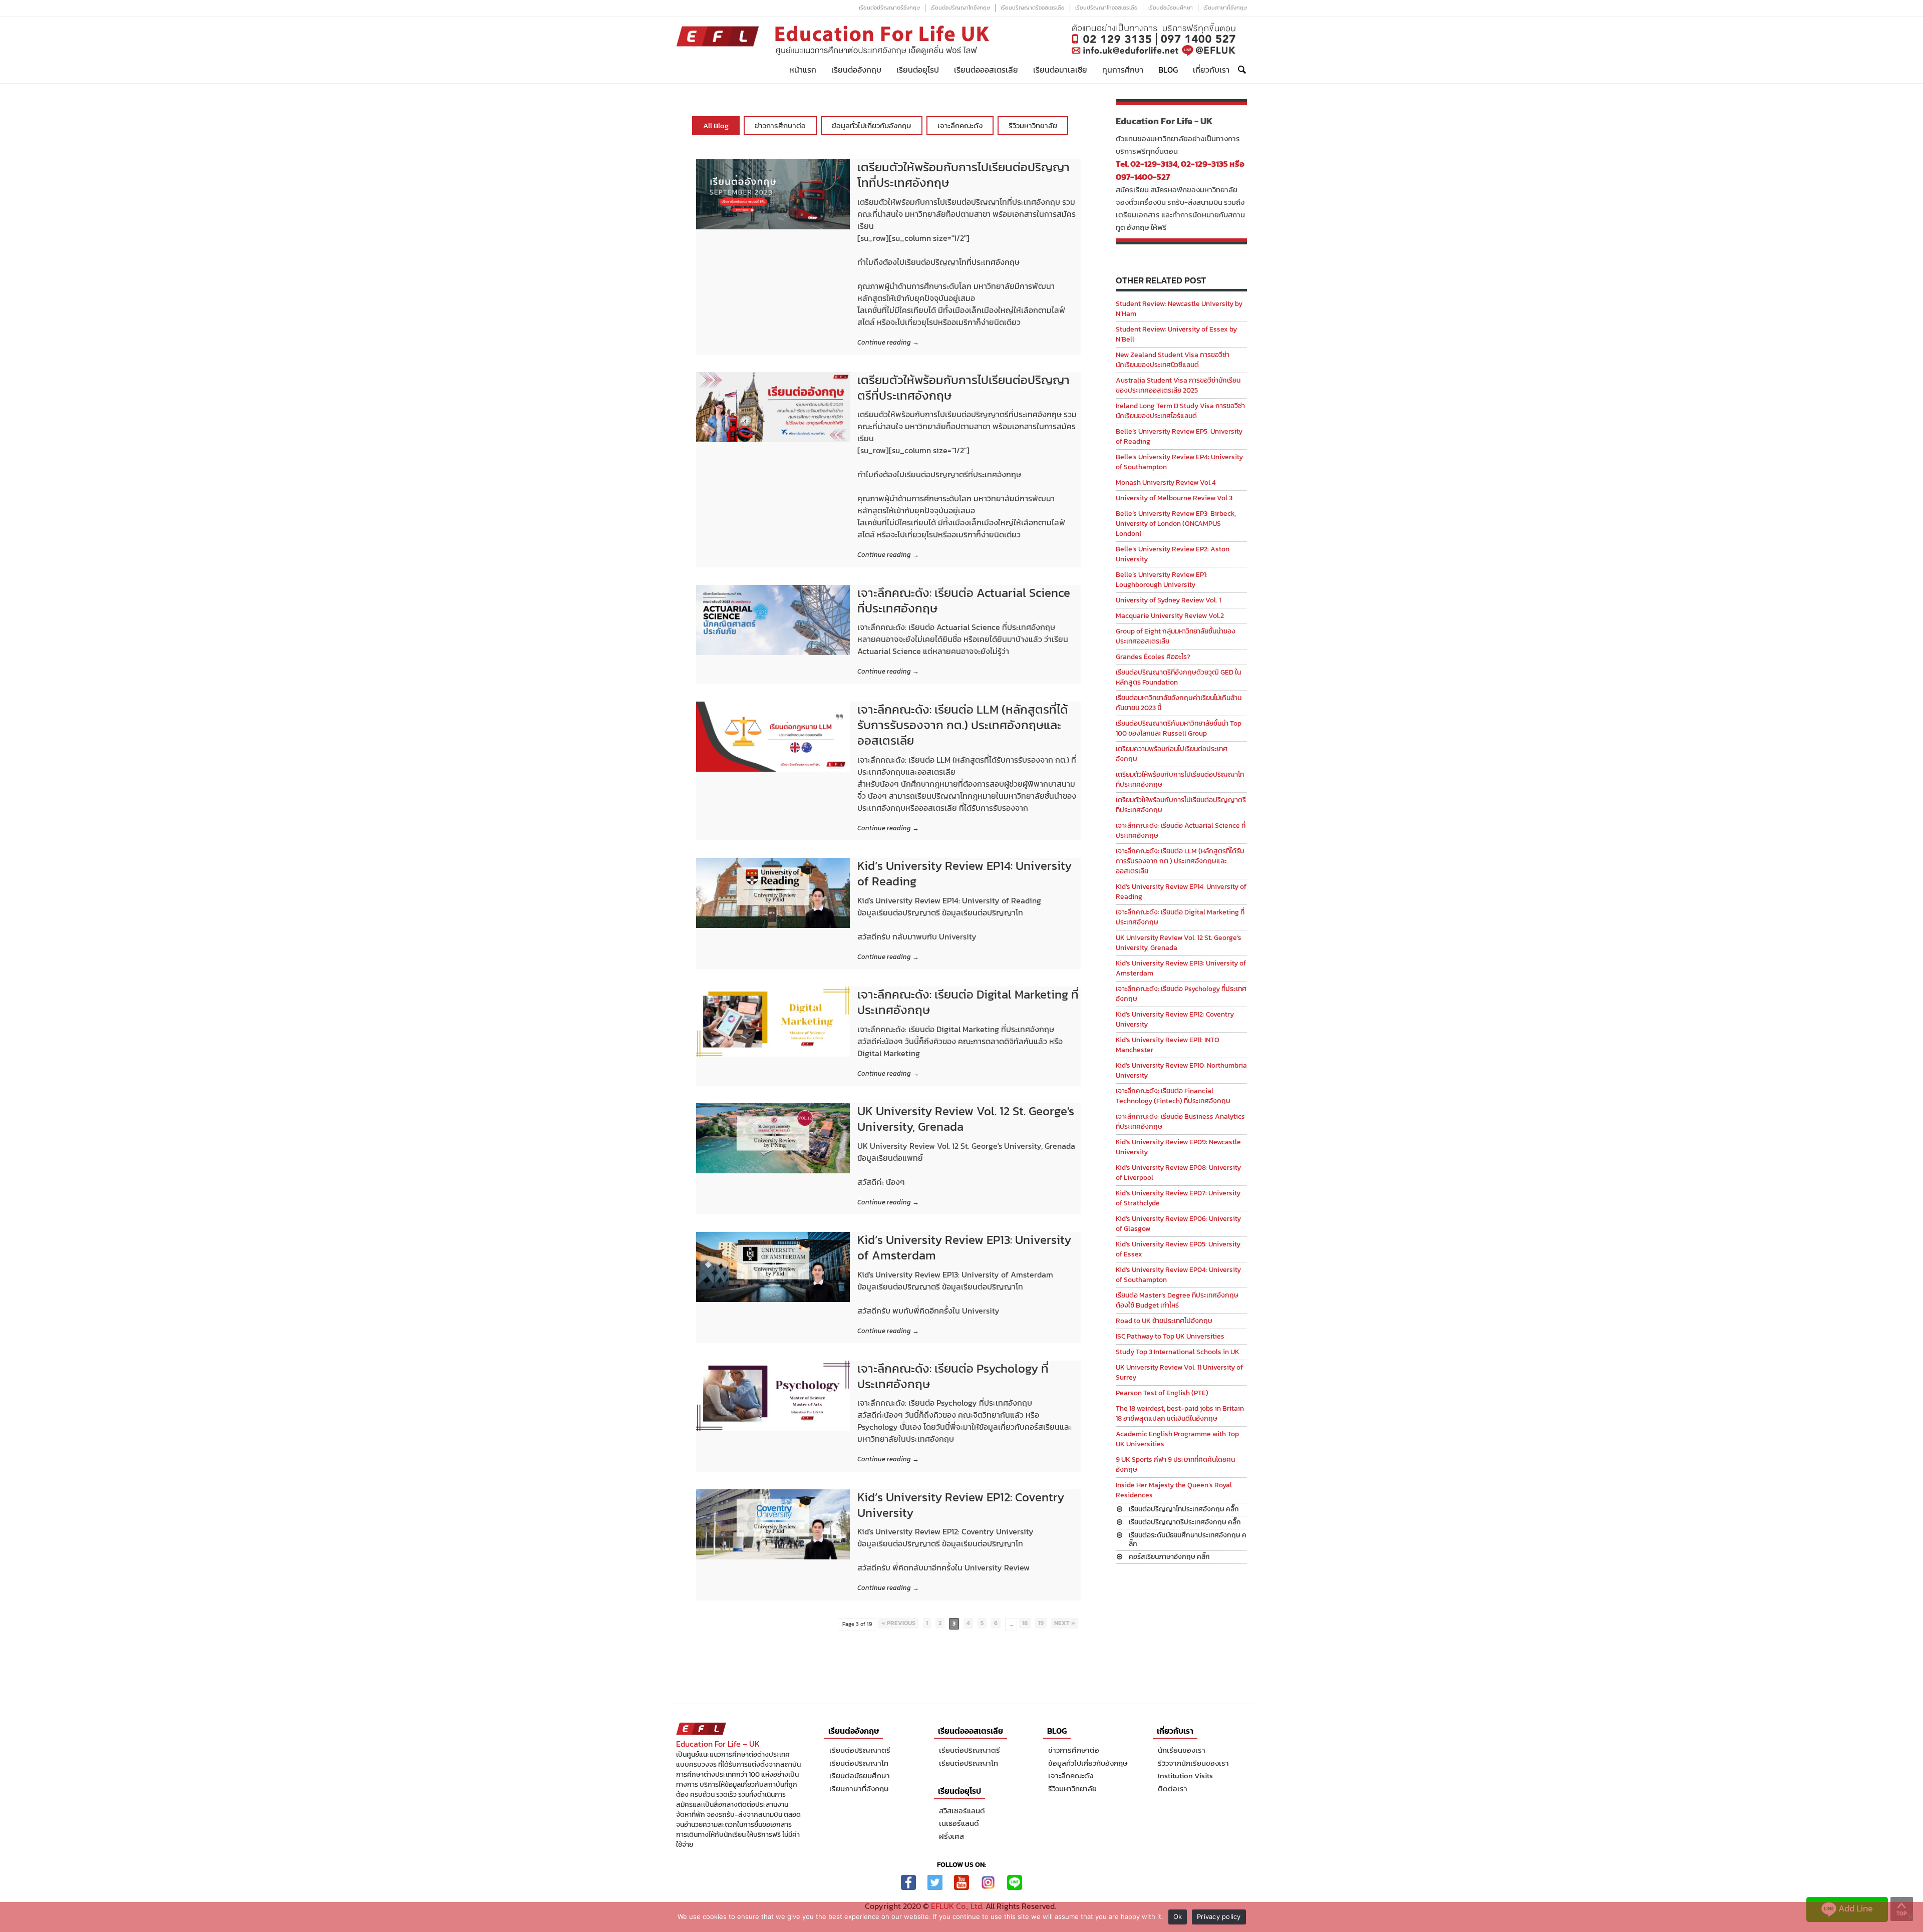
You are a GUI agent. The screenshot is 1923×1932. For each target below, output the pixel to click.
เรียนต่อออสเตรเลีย (986, 70)
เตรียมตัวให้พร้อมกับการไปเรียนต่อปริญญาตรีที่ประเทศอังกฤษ (964, 388)
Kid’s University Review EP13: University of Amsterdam (964, 1247)
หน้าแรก (803, 70)
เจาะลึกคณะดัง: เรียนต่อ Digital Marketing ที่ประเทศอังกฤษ (968, 1002)
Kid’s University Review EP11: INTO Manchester (1168, 1045)
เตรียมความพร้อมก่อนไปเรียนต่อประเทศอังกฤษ (1172, 754)
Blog (1168, 70)
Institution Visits (1185, 1776)
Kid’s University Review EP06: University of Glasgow (1178, 1224)
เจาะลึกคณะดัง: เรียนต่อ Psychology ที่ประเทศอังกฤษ (953, 1376)
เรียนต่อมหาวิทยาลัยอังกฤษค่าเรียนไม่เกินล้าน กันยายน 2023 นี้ (1179, 703)
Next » (1065, 1623)
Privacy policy (1219, 1916)
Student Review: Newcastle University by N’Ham (1179, 309)
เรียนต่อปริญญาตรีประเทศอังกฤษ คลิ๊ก (1185, 1522)
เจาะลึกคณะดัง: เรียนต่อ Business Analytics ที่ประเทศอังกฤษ (1180, 1121)
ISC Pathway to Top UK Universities (1170, 1336)
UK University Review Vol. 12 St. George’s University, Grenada (1179, 943)
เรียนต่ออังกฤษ (856, 70)
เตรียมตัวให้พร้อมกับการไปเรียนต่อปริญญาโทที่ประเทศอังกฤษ (964, 175)
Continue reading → (888, 343)
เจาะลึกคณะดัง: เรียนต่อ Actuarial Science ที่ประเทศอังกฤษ (964, 600)
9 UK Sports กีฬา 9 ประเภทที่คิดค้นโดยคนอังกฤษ (1175, 1465)
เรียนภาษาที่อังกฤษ (1225, 8)
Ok (1178, 1916)
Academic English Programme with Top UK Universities (1177, 1439)
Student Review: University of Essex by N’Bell (1176, 334)
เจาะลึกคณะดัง (960, 125)
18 (1025, 1623)
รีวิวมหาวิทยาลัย (1033, 125)
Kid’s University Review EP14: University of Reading (965, 873)
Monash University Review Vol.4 (1166, 482)
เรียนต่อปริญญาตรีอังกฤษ (889, 8)
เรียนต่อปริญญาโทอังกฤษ (960, 8)
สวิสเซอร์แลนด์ (962, 1811)
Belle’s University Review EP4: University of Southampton (1179, 462)
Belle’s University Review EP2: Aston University (1173, 554)
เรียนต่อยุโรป (918, 70)
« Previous (898, 1623)
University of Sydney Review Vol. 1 (1168, 600)
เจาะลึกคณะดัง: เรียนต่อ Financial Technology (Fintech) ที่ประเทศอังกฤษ (1173, 1096)
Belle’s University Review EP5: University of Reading (1179, 436)
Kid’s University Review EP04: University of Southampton (1178, 1275)
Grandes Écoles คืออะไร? (1153, 657)
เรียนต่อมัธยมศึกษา (1171, 8)
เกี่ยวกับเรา (1211, 70)
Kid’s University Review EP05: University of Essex (1178, 1249)
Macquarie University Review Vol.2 (1170, 616)
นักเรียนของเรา (1182, 1750)
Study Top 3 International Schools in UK (1178, 1352)
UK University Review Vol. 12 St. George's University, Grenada (966, 1119)
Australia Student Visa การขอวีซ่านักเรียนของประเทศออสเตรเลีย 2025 (1178, 385)
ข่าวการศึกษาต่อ (780, 125)
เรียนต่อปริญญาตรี (860, 1750)
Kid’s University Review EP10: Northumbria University (1181, 1070)
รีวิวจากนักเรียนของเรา (1193, 1763)
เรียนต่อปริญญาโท (859, 1763)
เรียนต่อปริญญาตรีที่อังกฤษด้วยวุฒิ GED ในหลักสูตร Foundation (1178, 677)
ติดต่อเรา (1173, 1789)
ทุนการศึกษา (1123, 70)
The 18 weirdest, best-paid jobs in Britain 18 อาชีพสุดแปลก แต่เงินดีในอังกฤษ (1180, 1413)
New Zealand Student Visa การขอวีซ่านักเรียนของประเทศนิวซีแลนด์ (1173, 360)
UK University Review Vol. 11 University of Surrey (1179, 1372)
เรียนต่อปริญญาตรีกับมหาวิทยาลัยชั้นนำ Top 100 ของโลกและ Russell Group (1179, 728)
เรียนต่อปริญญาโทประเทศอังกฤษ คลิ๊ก (1184, 1509)
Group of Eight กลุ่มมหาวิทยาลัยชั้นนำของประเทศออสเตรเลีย (1176, 636)
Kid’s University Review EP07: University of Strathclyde (1178, 1198)
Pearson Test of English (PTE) (1162, 1393)
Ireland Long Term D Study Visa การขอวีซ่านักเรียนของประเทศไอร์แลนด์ (1180, 411)
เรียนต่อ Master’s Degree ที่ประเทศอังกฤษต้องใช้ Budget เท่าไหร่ (1177, 1300)
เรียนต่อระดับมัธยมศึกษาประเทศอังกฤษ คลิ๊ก (1188, 1539)
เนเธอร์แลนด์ (959, 1823)
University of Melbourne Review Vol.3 (1174, 498)
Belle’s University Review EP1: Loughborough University (1162, 580)
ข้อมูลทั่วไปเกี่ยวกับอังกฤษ (872, 125)
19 (1041, 1623)
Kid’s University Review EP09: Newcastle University (1178, 1147)
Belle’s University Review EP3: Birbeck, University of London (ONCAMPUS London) (1176, 524)
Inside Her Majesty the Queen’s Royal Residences (1174, 1490)
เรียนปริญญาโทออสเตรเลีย (1106, 8)
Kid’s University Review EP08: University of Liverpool (1178, 1173)
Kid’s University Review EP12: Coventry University (961, 1505)
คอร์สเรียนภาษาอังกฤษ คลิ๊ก (1169, 1557)
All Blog (716, 125)
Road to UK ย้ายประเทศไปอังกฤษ (1164, 1321)
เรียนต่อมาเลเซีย (1060, 70)
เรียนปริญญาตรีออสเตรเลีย (1033, 8)
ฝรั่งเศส (951, 1836)
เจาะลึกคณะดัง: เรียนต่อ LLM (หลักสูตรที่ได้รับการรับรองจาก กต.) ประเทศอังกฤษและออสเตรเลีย (963, 725)
